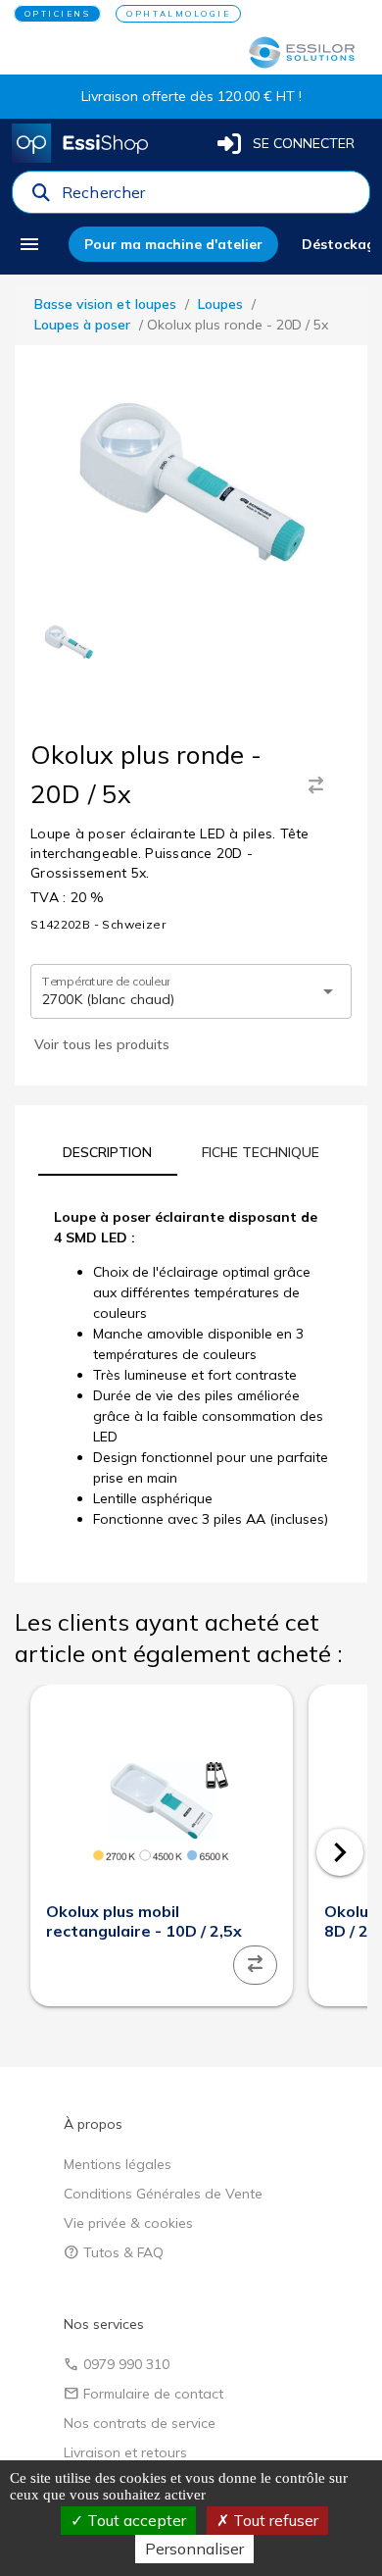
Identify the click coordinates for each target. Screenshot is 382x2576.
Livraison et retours (125, 2452)
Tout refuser (274, 2520)
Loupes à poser (82, 325)
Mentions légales (118, 2164)
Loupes (220, 304)
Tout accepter (135, 2520)
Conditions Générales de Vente (163, 2194)
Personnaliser (194, 2549)
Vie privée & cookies (128, 2223)
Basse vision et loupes (105, 304)
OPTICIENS (58, 14)
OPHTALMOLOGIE (178, 14)
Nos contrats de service (140, 2423)
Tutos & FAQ (114, 2252)
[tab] (108, 1152)
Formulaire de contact (143, 2394)
